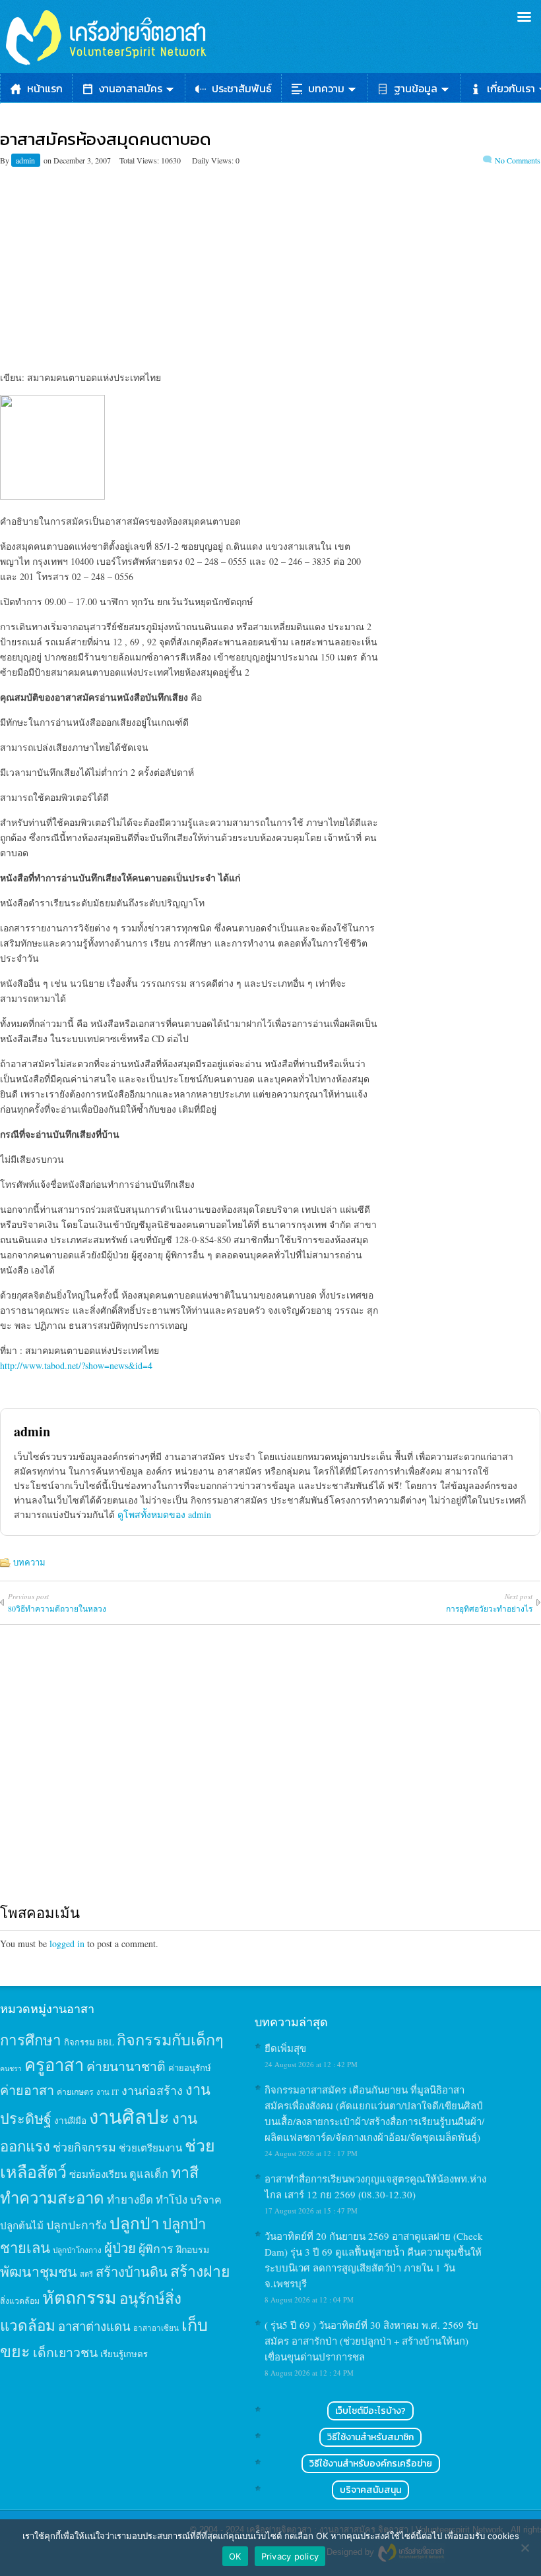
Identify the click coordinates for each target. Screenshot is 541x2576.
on (48, 160)
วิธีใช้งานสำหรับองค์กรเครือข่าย (371, 2464)
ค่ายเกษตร (75, 2092)
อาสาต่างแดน (94, 2326)
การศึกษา (31, 2039)
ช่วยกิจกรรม (84, 2147)
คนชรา (11, 2068)
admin (26, 160)
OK (235, 2556)
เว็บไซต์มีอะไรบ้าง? (370, 2411)
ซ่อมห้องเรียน (98, 2174)
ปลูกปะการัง (77, 2225)
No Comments (518, 160)
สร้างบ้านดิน (132, 2272)
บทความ (326, 88)
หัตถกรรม (80, 2297)
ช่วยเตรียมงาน (150, 2148)
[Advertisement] (270, 258)
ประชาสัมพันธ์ (242, 88)
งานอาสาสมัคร (131, 88)
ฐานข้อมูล (416, 88)
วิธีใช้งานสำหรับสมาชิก (370, 2437)
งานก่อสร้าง (152, 2090)
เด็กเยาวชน (65, 2352)
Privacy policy (290, 2556)
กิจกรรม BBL (89, 2042)
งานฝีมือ (70, 2121)
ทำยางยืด (130, 2199)
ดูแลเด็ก (149, 2174)
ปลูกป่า (135, 2223)
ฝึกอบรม (193, 2249)
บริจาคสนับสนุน (370, 2490)
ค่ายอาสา (27, 2090)
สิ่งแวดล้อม (20, 2300)
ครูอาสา (54, 2064)
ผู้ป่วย (120, 2248)
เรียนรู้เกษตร (124, 2354)
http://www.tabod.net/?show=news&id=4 (76, 1365)
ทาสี (185, 2172)
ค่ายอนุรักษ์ (190, 2068)
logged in (67, 1944)
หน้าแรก (45, 88)
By (6, 160)
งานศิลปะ (129, 2116)
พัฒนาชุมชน (39, 2271)
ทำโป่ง (172, 2199)
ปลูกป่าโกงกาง (77, 2250)
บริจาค (206, 2199)
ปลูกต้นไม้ (22, 2225)
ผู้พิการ (156, 2248)
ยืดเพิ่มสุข (285, 2048)
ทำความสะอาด (52, 2198)
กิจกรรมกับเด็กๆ (170, 2039)
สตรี (86, 2274)
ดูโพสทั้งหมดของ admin (164, 1514)
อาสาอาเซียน (156, 2328)
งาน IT (108, 2092)
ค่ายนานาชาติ (126, 2066)
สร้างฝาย (200, 2271)
